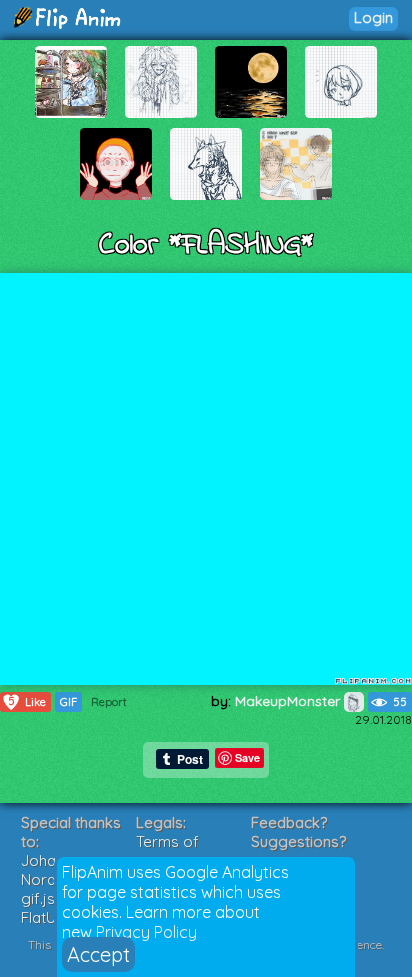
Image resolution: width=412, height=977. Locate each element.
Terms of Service (167, 851)
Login (373, 17)
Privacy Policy (146, 932)
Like (27, 701)
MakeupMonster (289, 701)
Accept (98, 954)
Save (247, 757)
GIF (68, 702)
